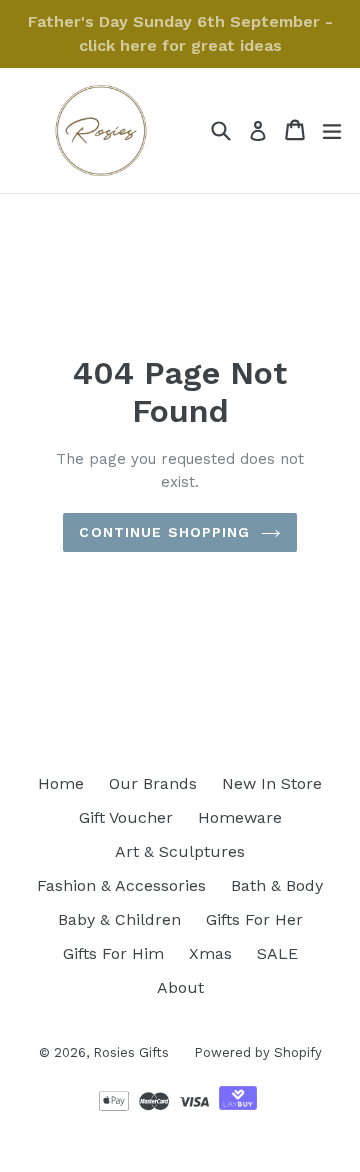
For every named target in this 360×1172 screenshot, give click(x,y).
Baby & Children (119, 919)
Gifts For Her (254, 919)
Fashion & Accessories (121, 885)
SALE (277, 953)
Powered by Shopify (258, 1052)
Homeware (240, 817)
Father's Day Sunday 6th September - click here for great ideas (180, 33)
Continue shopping (164, 532)
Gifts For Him (113, 953)
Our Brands (153, 783)
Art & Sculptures (180, 851)
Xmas (210, 953)
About (180, 987)
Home (61, 783)
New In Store (272, 783)
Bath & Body (277, 885)
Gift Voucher (126, 817)
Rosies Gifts (131, 1052)
